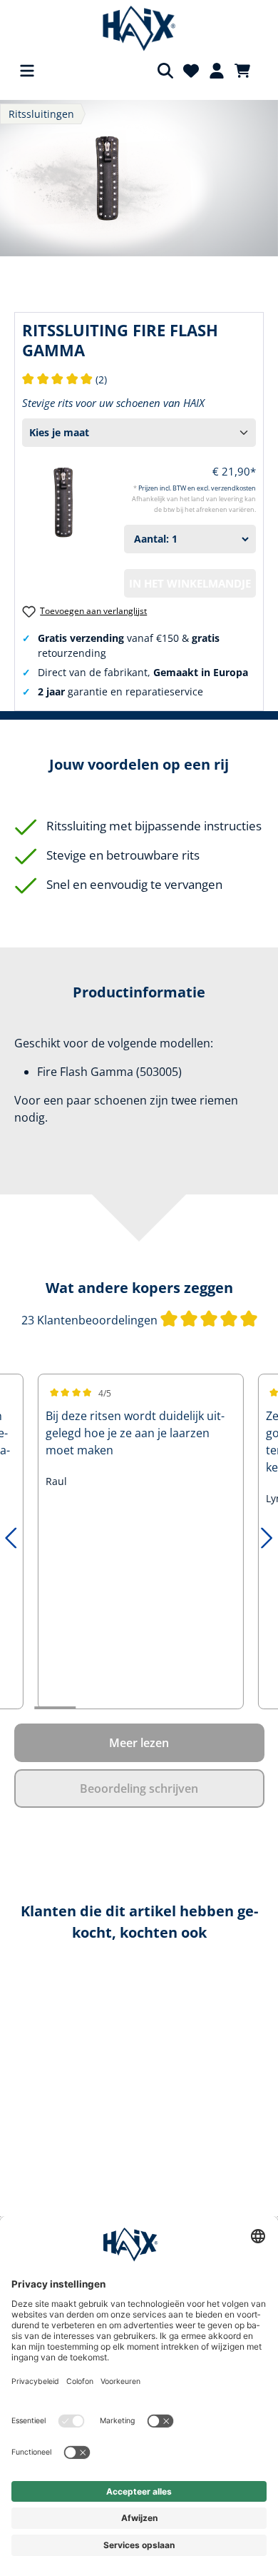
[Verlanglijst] (191, 71)
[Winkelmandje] (247, 71)
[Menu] (27, 71)
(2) (65, 379)
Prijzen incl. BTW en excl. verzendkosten (197, 488)
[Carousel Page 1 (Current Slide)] (55, 1708)
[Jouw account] (217, 71)
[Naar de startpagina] (139, 29)
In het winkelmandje (190, 583)
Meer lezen (139, 1743)
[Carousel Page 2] (96, 1708)
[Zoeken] (165, 71)
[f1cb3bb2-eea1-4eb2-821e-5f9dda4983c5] (139, 178)
